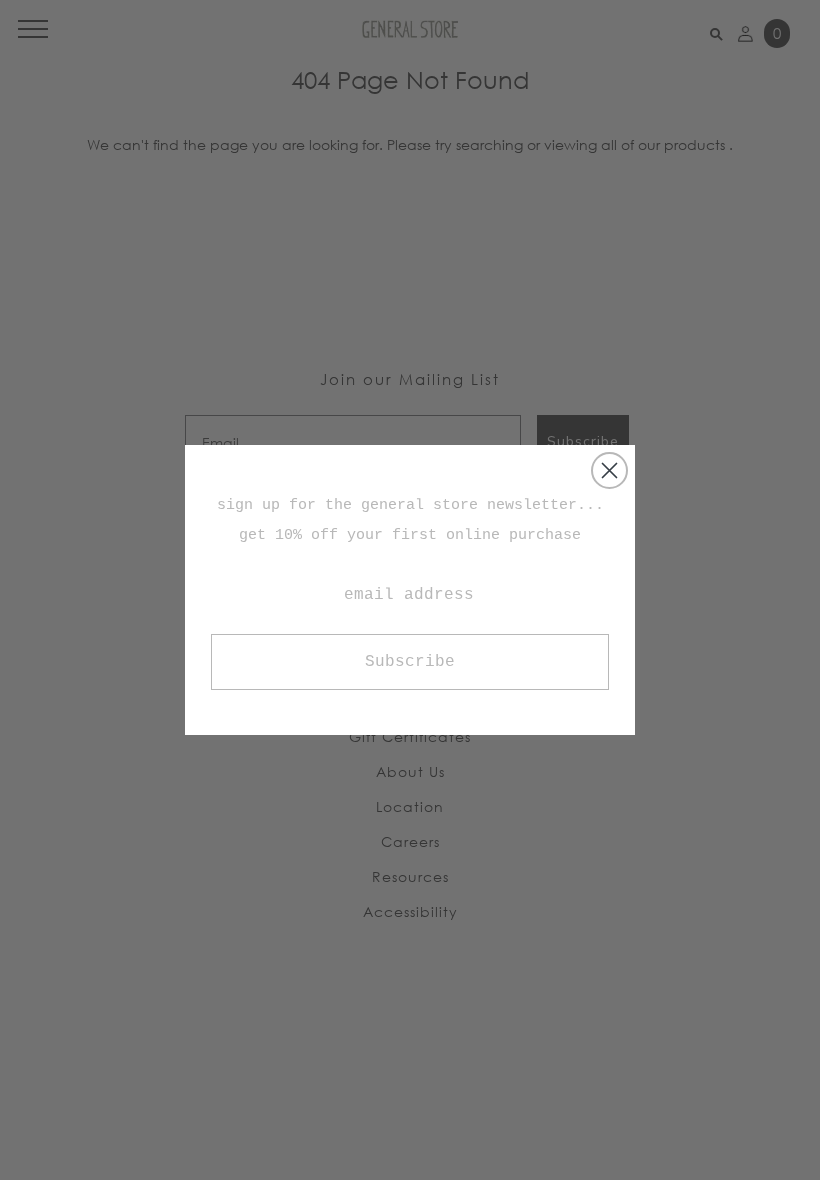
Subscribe (410, 662)
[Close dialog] (609, 470)
